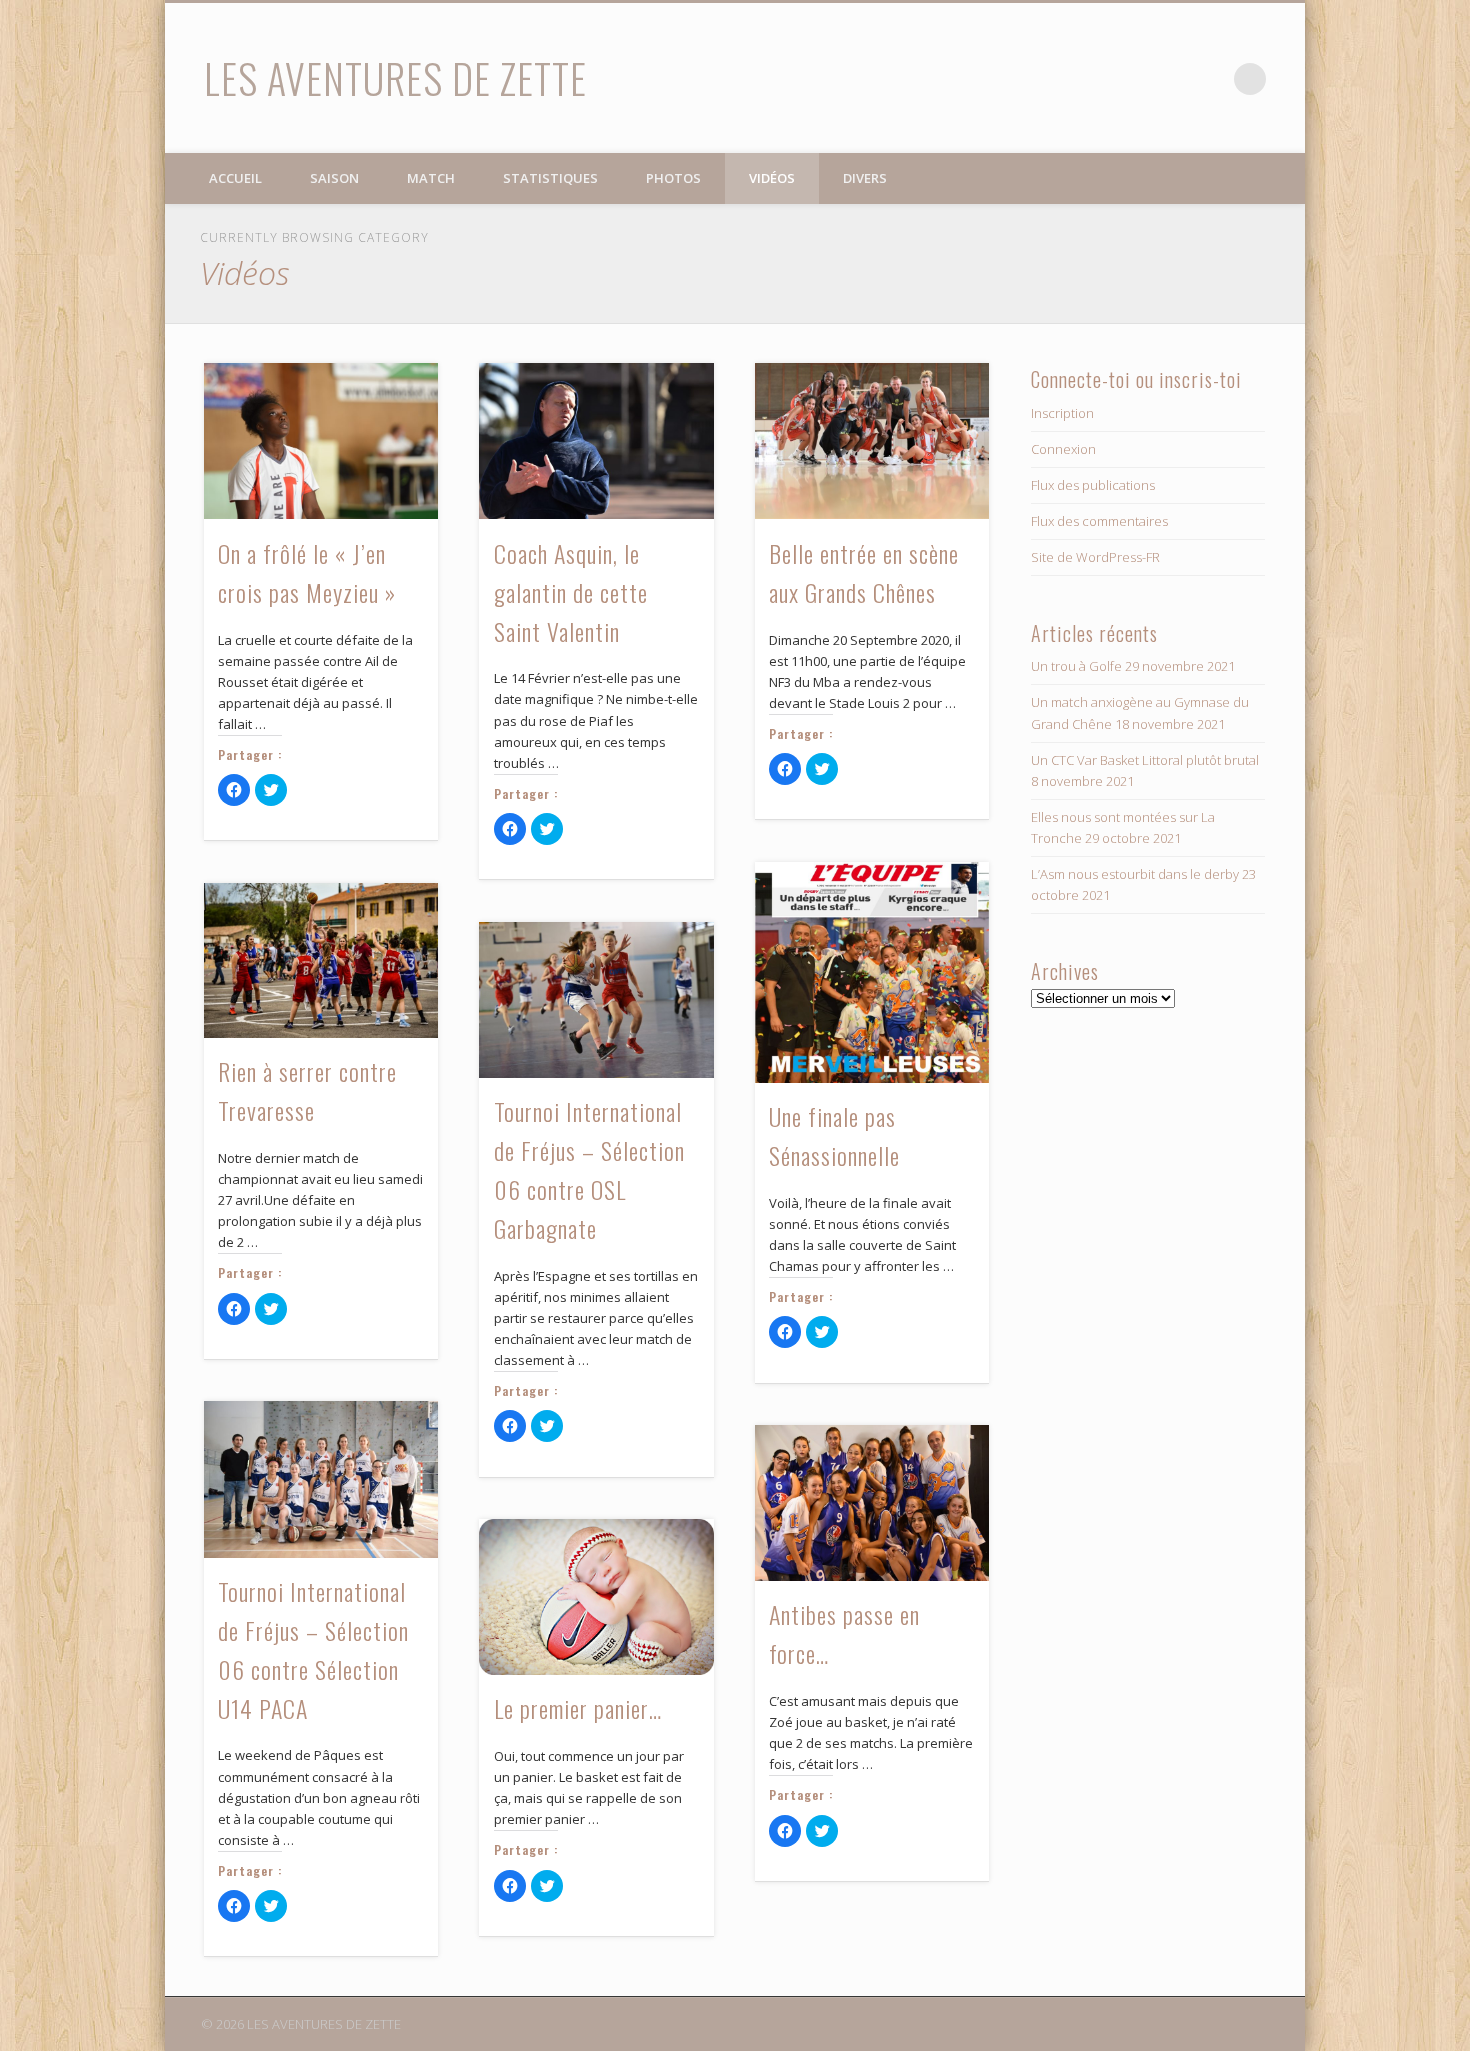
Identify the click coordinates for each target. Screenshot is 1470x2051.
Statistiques (550, 178)
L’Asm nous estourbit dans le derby (1135, 874)
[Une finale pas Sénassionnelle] (872, 972)
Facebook (1168, 79)
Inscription (1062, 413)
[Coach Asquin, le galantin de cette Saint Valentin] (596, 441)
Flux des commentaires (1099, 521)
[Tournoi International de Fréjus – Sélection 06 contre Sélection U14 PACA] (321, 1479)
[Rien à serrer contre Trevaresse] (321, 960)
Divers (865, 178)
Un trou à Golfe (1076, 666)
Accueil (235, 178)
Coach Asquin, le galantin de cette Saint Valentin (571, 592)
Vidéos (772, 178)
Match (431, 178)
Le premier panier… (578, 1708)
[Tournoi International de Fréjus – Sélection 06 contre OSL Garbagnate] (596, 1000)
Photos (673, 178)
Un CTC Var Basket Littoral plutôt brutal (1145, 760)
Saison (334, 178)
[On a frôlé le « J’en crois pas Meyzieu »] (321, 441)
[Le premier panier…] (596, 1597)
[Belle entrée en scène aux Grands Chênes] (872, 441)
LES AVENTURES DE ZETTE (395, 78)
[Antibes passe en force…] (872, 1503)
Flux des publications (1093, 485)
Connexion (1063, 449)
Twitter (1209, 79)
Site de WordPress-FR (1095, 557)
